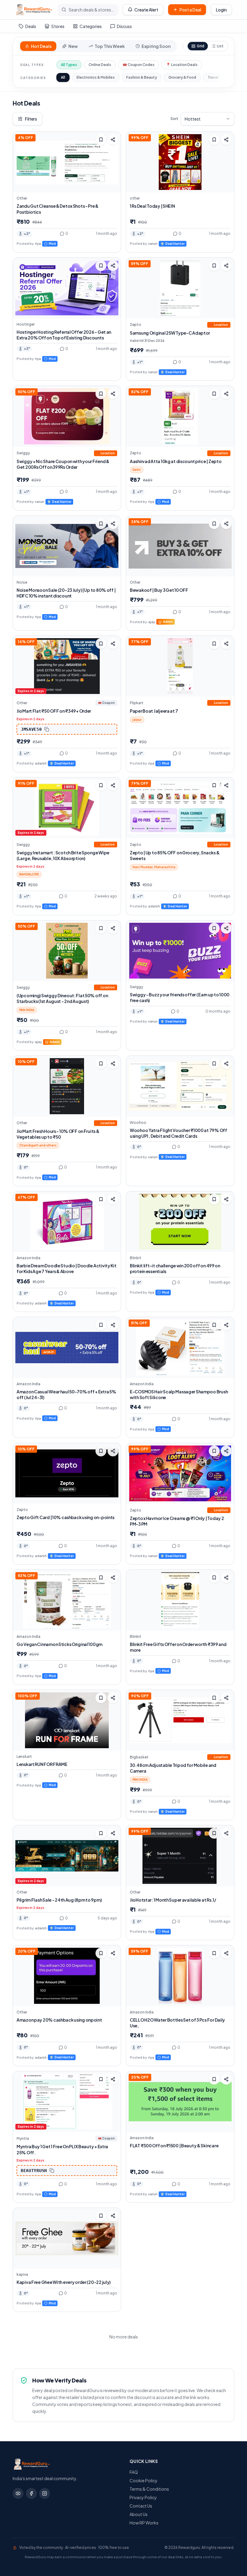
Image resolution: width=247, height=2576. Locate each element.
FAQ (134, 2472)
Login (221, 10)
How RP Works (144, 2523)
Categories (91, 26)
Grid (200, 46)
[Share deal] (113, 140)
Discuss (124, 26)
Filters (31, 119)
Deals (31, 26)
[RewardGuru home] (65, 2464)
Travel (213, 77)
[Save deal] (101, 140)
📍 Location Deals (182, 65)
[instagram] (45, 2493)
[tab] (38, 46)
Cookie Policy (144, 2480)
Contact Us (141, 2506)
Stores (58, 26)
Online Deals (100, 65)
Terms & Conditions (149, 2489)
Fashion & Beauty (142, 77)
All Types (69, 65)
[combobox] (208, 119)
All (63, 77)
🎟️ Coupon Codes (139, 65)
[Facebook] (31, 2493)
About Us (139, 2514)
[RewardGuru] (34, 10)
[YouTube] (18, 2493)
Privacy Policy (143, 2497)
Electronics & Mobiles (96, 77)
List (220, 46)
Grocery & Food (182, 77)
